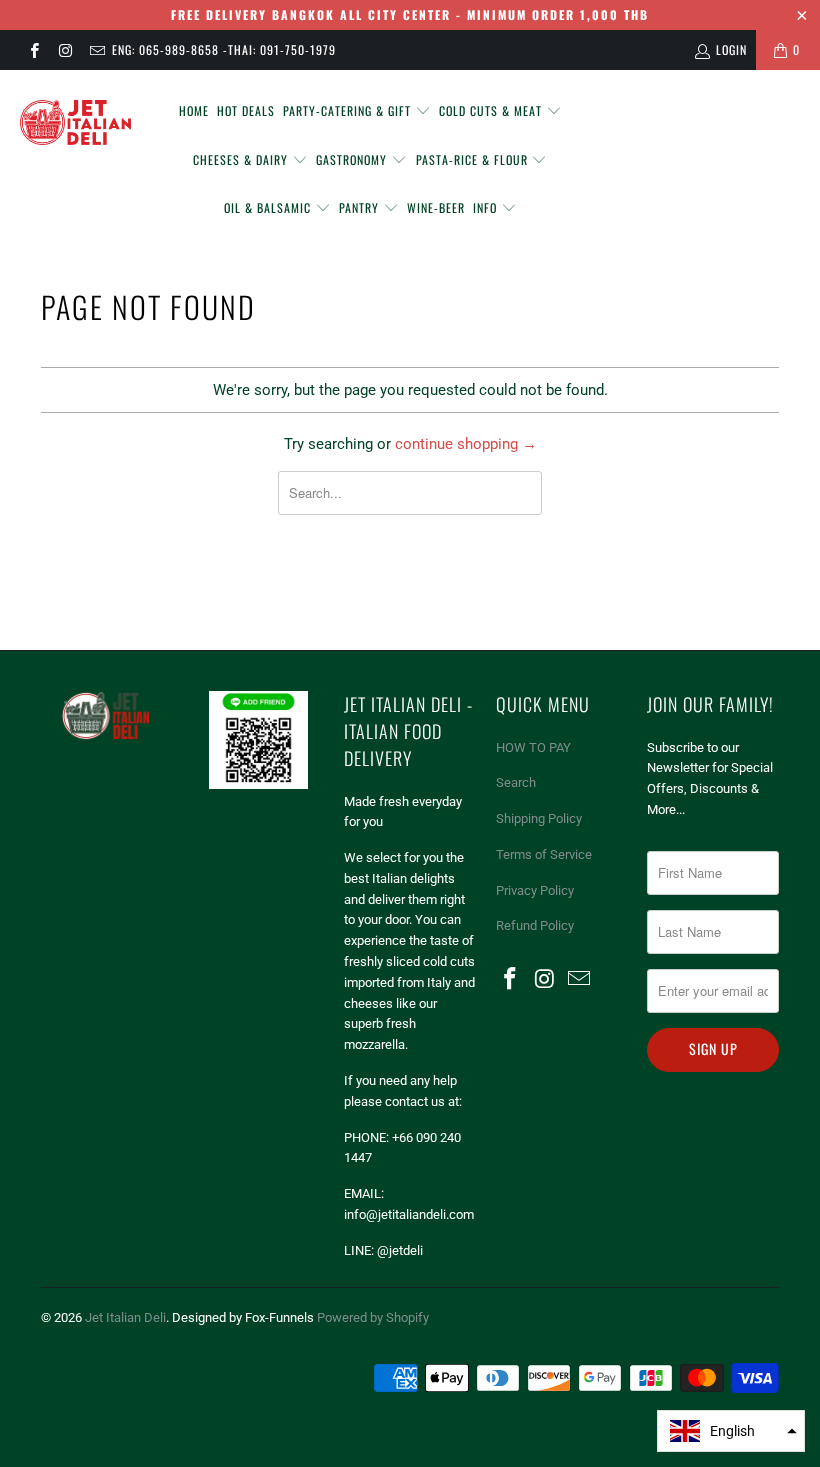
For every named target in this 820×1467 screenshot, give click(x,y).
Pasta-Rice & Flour (474, 159)
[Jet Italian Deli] (75, 124)
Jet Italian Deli (125, 1317)
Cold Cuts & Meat (492, 110)
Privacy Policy (535, 890)
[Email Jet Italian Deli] (96, 50)
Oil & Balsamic (269, 207)
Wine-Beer (436, 207)
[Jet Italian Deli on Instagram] (64, 50)
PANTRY (361, 207)
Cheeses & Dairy (242, 159)
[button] (731, 1431)
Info (487, 207)
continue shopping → (466, 444)
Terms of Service (544, 854)
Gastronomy (353, 159)
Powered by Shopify (373, 1317)
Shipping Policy (539, 818)
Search (516, 782)
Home (194, 110)
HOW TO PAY (533, 747)
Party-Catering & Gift (349, 110)
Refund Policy (535, 925)
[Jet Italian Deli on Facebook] (33, 50)
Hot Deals (246, 110)
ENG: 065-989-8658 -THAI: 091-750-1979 (224, 49)
